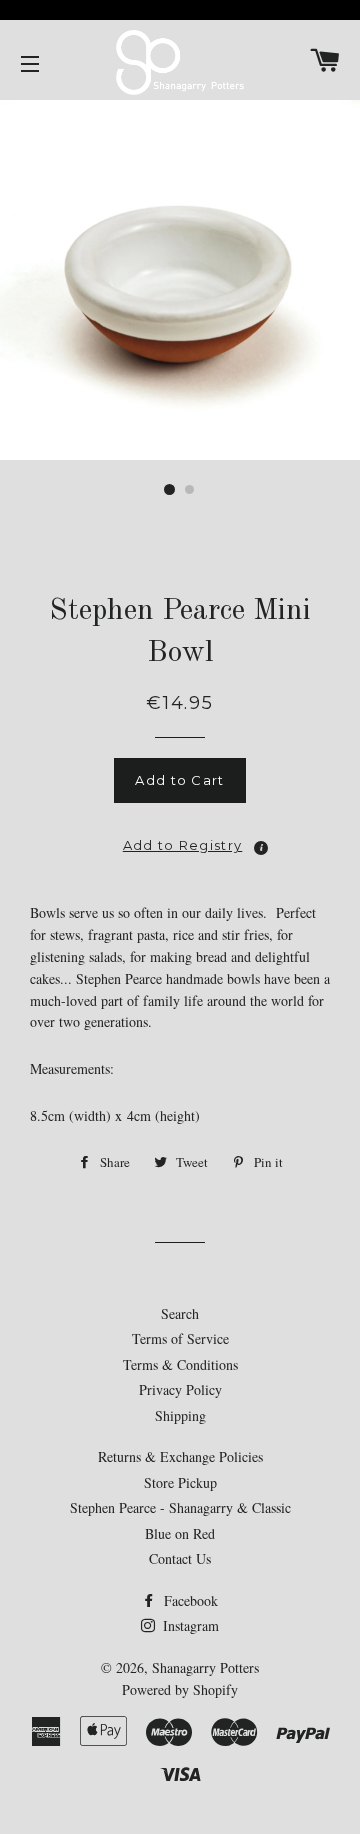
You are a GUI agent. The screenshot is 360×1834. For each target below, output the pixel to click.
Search (180, 1313)
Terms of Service (180, 1338)
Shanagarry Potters (205, 1667)
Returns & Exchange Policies (180, 1456)
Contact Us (180, 1558)
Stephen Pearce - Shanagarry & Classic (180, 1507)
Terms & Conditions (180, 1364)
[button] (180, 840)
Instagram (189, 1625)
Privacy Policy (180, 1389)
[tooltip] (261, 848)
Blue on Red (180, 1533)
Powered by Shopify (180, 1689)
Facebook (189, 1600)
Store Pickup (180, 1482)
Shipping (180, 1415)
